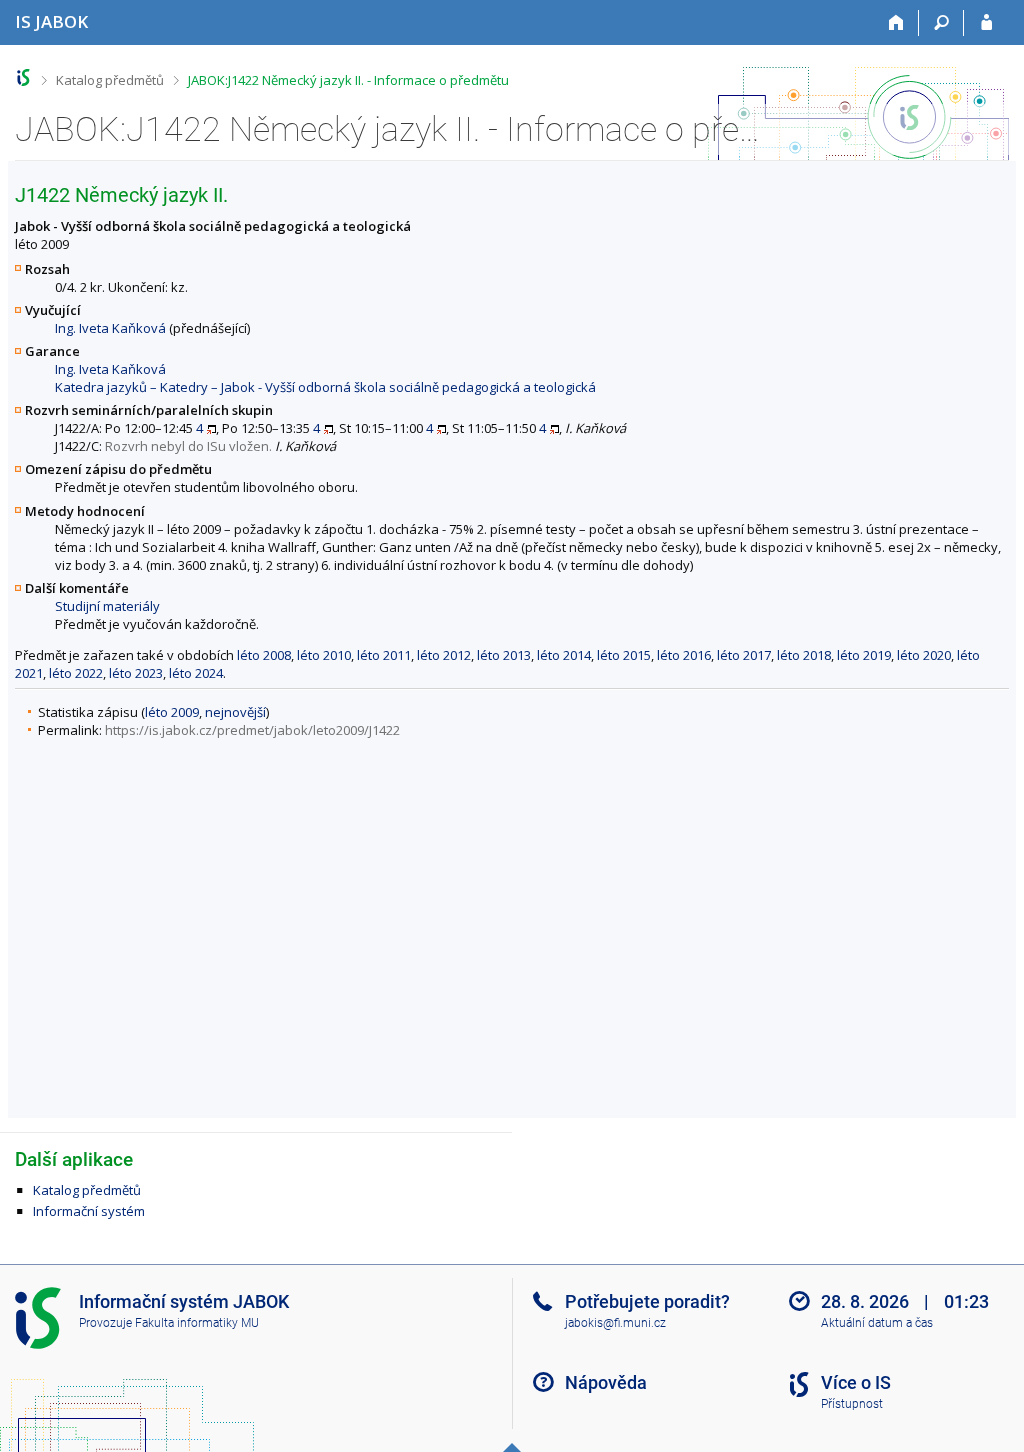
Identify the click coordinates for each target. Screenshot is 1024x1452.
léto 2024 (196, 673)
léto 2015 (624, 655)
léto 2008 (264, 655)
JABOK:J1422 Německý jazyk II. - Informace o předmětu (348, 80)
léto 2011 (384, 655)
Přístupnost (852, 1404)
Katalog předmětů (110, 80)
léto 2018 (804, 655)
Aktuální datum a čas (877, 1323)
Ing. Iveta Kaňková (110, 328)
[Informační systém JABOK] (23, 77)
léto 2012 (444, 655)
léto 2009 (172, 712)
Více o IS (856, 1382)
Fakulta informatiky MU (197, 1323)
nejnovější (235, 712)
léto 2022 (76, 673)
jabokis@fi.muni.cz (615, 1323)
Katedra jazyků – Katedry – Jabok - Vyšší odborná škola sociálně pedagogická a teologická (325, 387)
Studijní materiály (107, 606)
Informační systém (89, 1211)
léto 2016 (684, 655)
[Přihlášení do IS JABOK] (986, 23)
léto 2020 (924, 655)
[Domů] (896, 23)
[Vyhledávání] (941, 23)
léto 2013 (504, 655)
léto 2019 (864, 655)
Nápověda (606, 1382)
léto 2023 (136, 673)
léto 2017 (744, 655)
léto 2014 (564, 655)
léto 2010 (324, 655)
